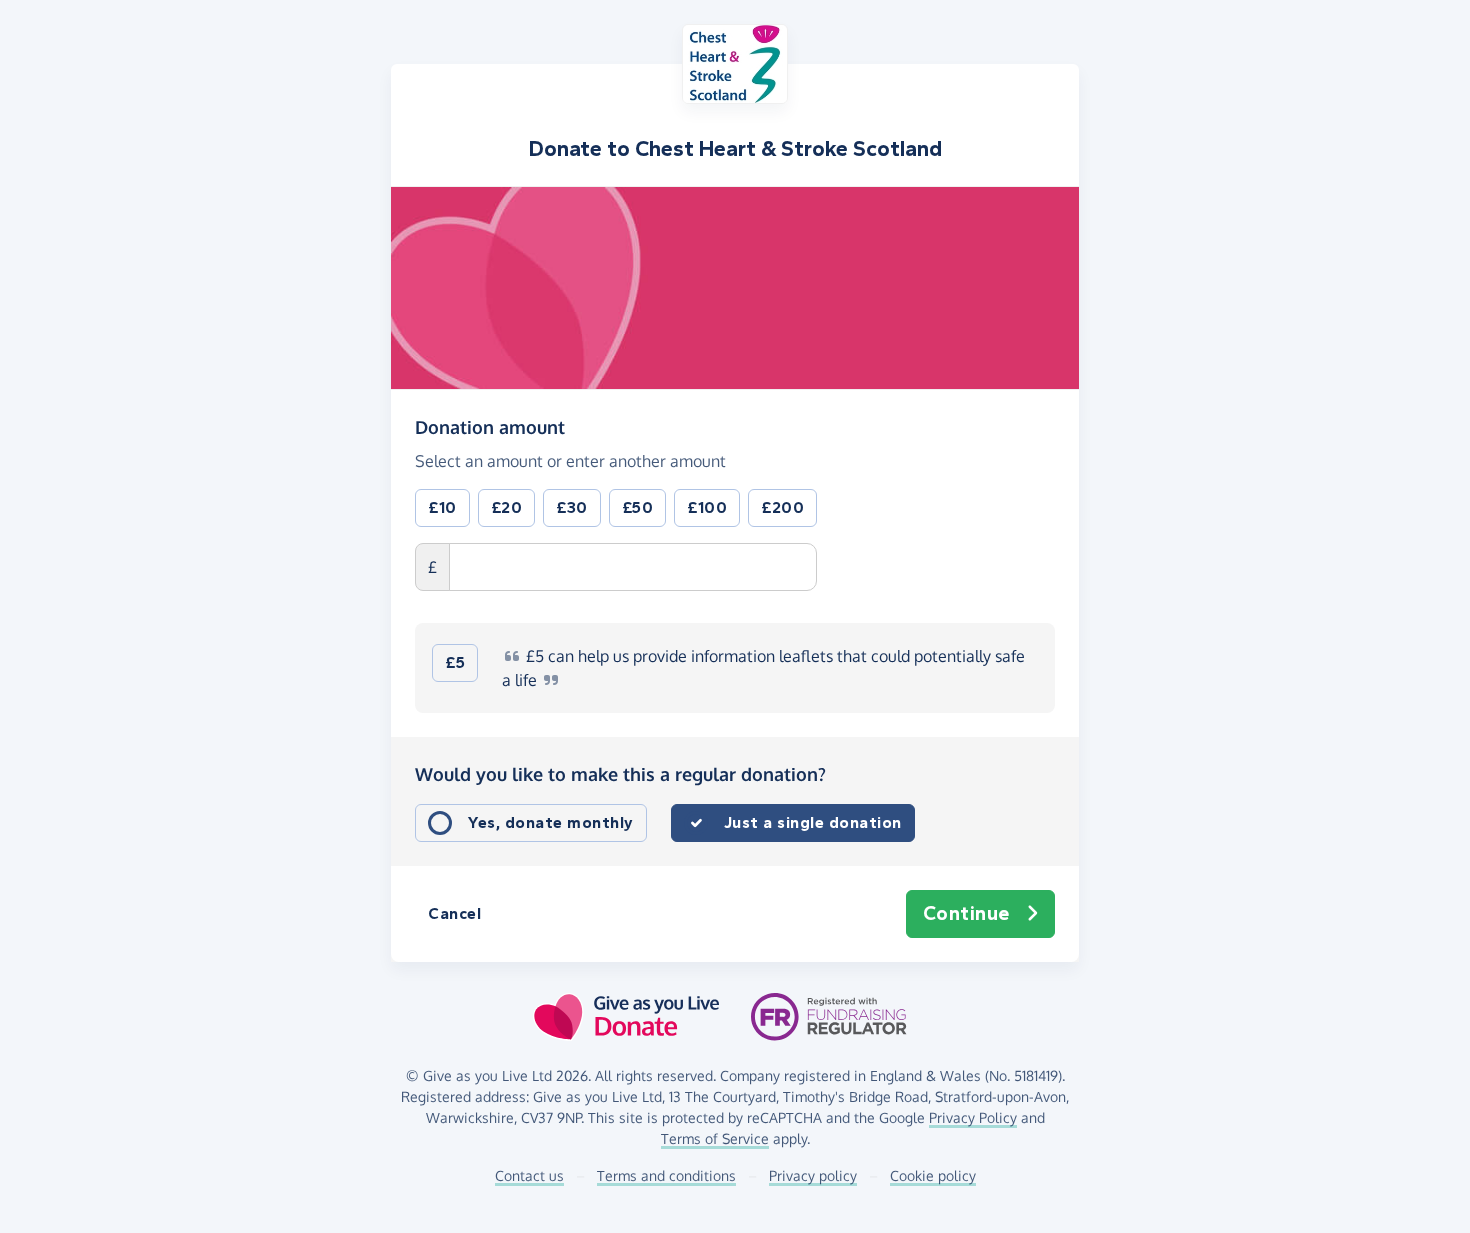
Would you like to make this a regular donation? (620, 774)
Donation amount (490, 426)
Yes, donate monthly (551, 822)
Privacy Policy (973, 1117)
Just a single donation (813, 822)
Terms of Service (715, 1138)
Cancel (454, 913)
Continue (966, 913)
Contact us (529, 1175)
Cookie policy (933, 1175)
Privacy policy (813, 1175)
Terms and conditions (666, 1175)
